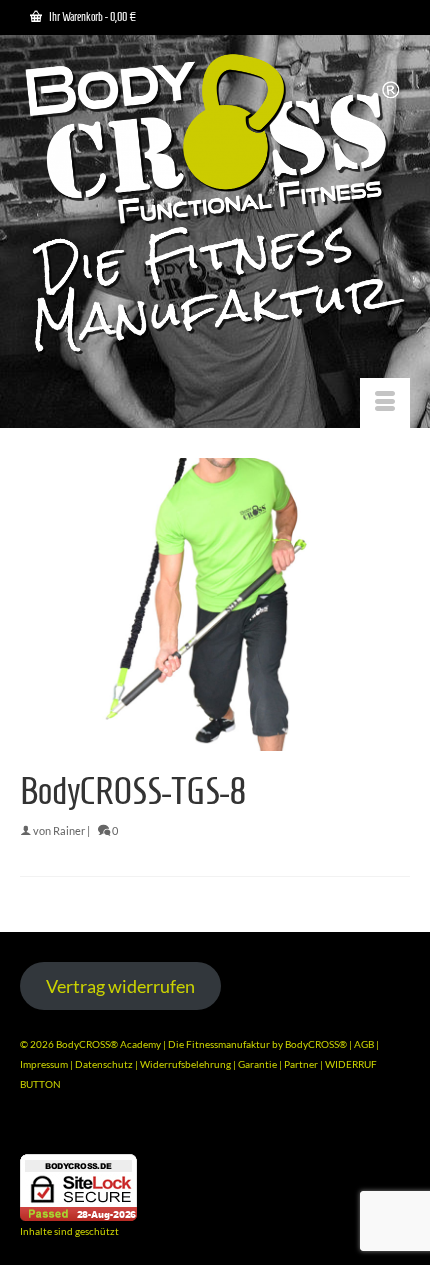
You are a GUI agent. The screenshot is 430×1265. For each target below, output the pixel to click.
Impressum (44, 1064)
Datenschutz (105, 1064)
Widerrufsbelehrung (186, 1064)
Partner (302, 1064)
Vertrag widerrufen (120, 986)
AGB (364, 1044)
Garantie (258, 1064)
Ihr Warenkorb (91, 16)
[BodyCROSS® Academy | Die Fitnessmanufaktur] (215, 206)
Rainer (69, 830)
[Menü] (385, 403)
